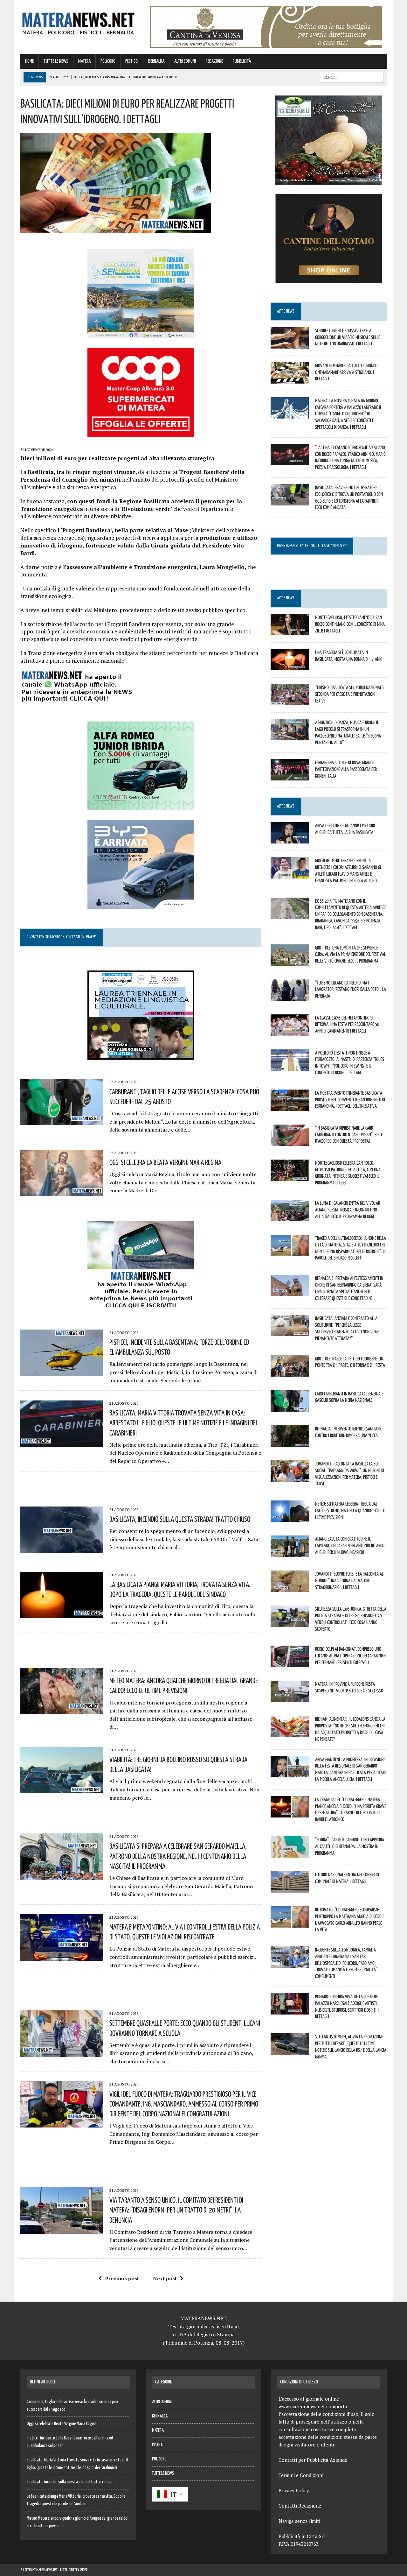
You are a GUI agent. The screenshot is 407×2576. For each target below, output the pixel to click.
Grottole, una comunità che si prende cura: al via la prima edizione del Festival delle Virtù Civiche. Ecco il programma (350, 954)
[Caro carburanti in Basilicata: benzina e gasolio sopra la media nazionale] (290, 1407)
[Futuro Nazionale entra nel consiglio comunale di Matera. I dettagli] (290, 1888)
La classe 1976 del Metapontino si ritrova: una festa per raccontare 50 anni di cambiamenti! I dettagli (347, 1024)
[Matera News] (78, 22)
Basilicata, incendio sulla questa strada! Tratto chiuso (180, 1519)
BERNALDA (156, 61)
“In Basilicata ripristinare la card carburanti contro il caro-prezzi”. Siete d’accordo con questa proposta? (349, 1134)
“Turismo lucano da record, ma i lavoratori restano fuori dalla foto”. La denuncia (351, 989)
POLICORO (108, 61)
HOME (29, 61)
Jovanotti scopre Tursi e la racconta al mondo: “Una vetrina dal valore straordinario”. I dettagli (349, 1580)
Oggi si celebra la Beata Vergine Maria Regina (165, 1162)
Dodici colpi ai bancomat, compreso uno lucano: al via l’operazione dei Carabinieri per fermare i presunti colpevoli (351, 1655)
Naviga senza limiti (299, 2521)
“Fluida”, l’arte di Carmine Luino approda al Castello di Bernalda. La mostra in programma (350, 1846)
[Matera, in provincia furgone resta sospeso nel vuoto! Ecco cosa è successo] (290, 1698)
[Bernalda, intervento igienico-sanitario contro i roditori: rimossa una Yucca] (290, 1442)
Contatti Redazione (300, 2506)
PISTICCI (132, 61)
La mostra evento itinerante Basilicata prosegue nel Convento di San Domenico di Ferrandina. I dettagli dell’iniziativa (350, 1099)
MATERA (84, 61)
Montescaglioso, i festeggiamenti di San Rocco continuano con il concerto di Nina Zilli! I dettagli (350, 624)
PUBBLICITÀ (242, 61)
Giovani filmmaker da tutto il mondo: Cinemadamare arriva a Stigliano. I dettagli (347, 372)
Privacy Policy (294, 2490)
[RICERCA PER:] (352, 77)
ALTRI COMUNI (185, 61)
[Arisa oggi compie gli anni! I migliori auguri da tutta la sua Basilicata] (290, 839)
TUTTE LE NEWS (56, 61)
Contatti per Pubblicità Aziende (313, 2460)
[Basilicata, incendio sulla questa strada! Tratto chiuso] (62, 1549)
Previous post (122, 2278)
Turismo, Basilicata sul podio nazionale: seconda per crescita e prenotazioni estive (350, 694)
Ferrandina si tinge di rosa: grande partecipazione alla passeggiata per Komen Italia (346, 769)
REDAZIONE (214, 61)
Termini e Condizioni (301, 2475)
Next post (165, 2278)
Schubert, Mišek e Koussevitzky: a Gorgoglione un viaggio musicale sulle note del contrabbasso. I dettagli (348, 337)
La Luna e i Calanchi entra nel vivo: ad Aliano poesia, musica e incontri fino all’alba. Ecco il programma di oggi (348, 1210)
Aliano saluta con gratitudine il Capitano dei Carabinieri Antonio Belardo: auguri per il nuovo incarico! (350, 1545)
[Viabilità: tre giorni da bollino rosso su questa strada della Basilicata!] (62, 1789)
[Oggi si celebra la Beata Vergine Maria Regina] (62, 1192)
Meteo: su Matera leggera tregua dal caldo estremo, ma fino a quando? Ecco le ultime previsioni (350, 1510)
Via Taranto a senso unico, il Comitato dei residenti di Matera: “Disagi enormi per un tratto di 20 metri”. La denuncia (176, 2210)
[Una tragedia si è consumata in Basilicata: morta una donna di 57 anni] (290, 666)
